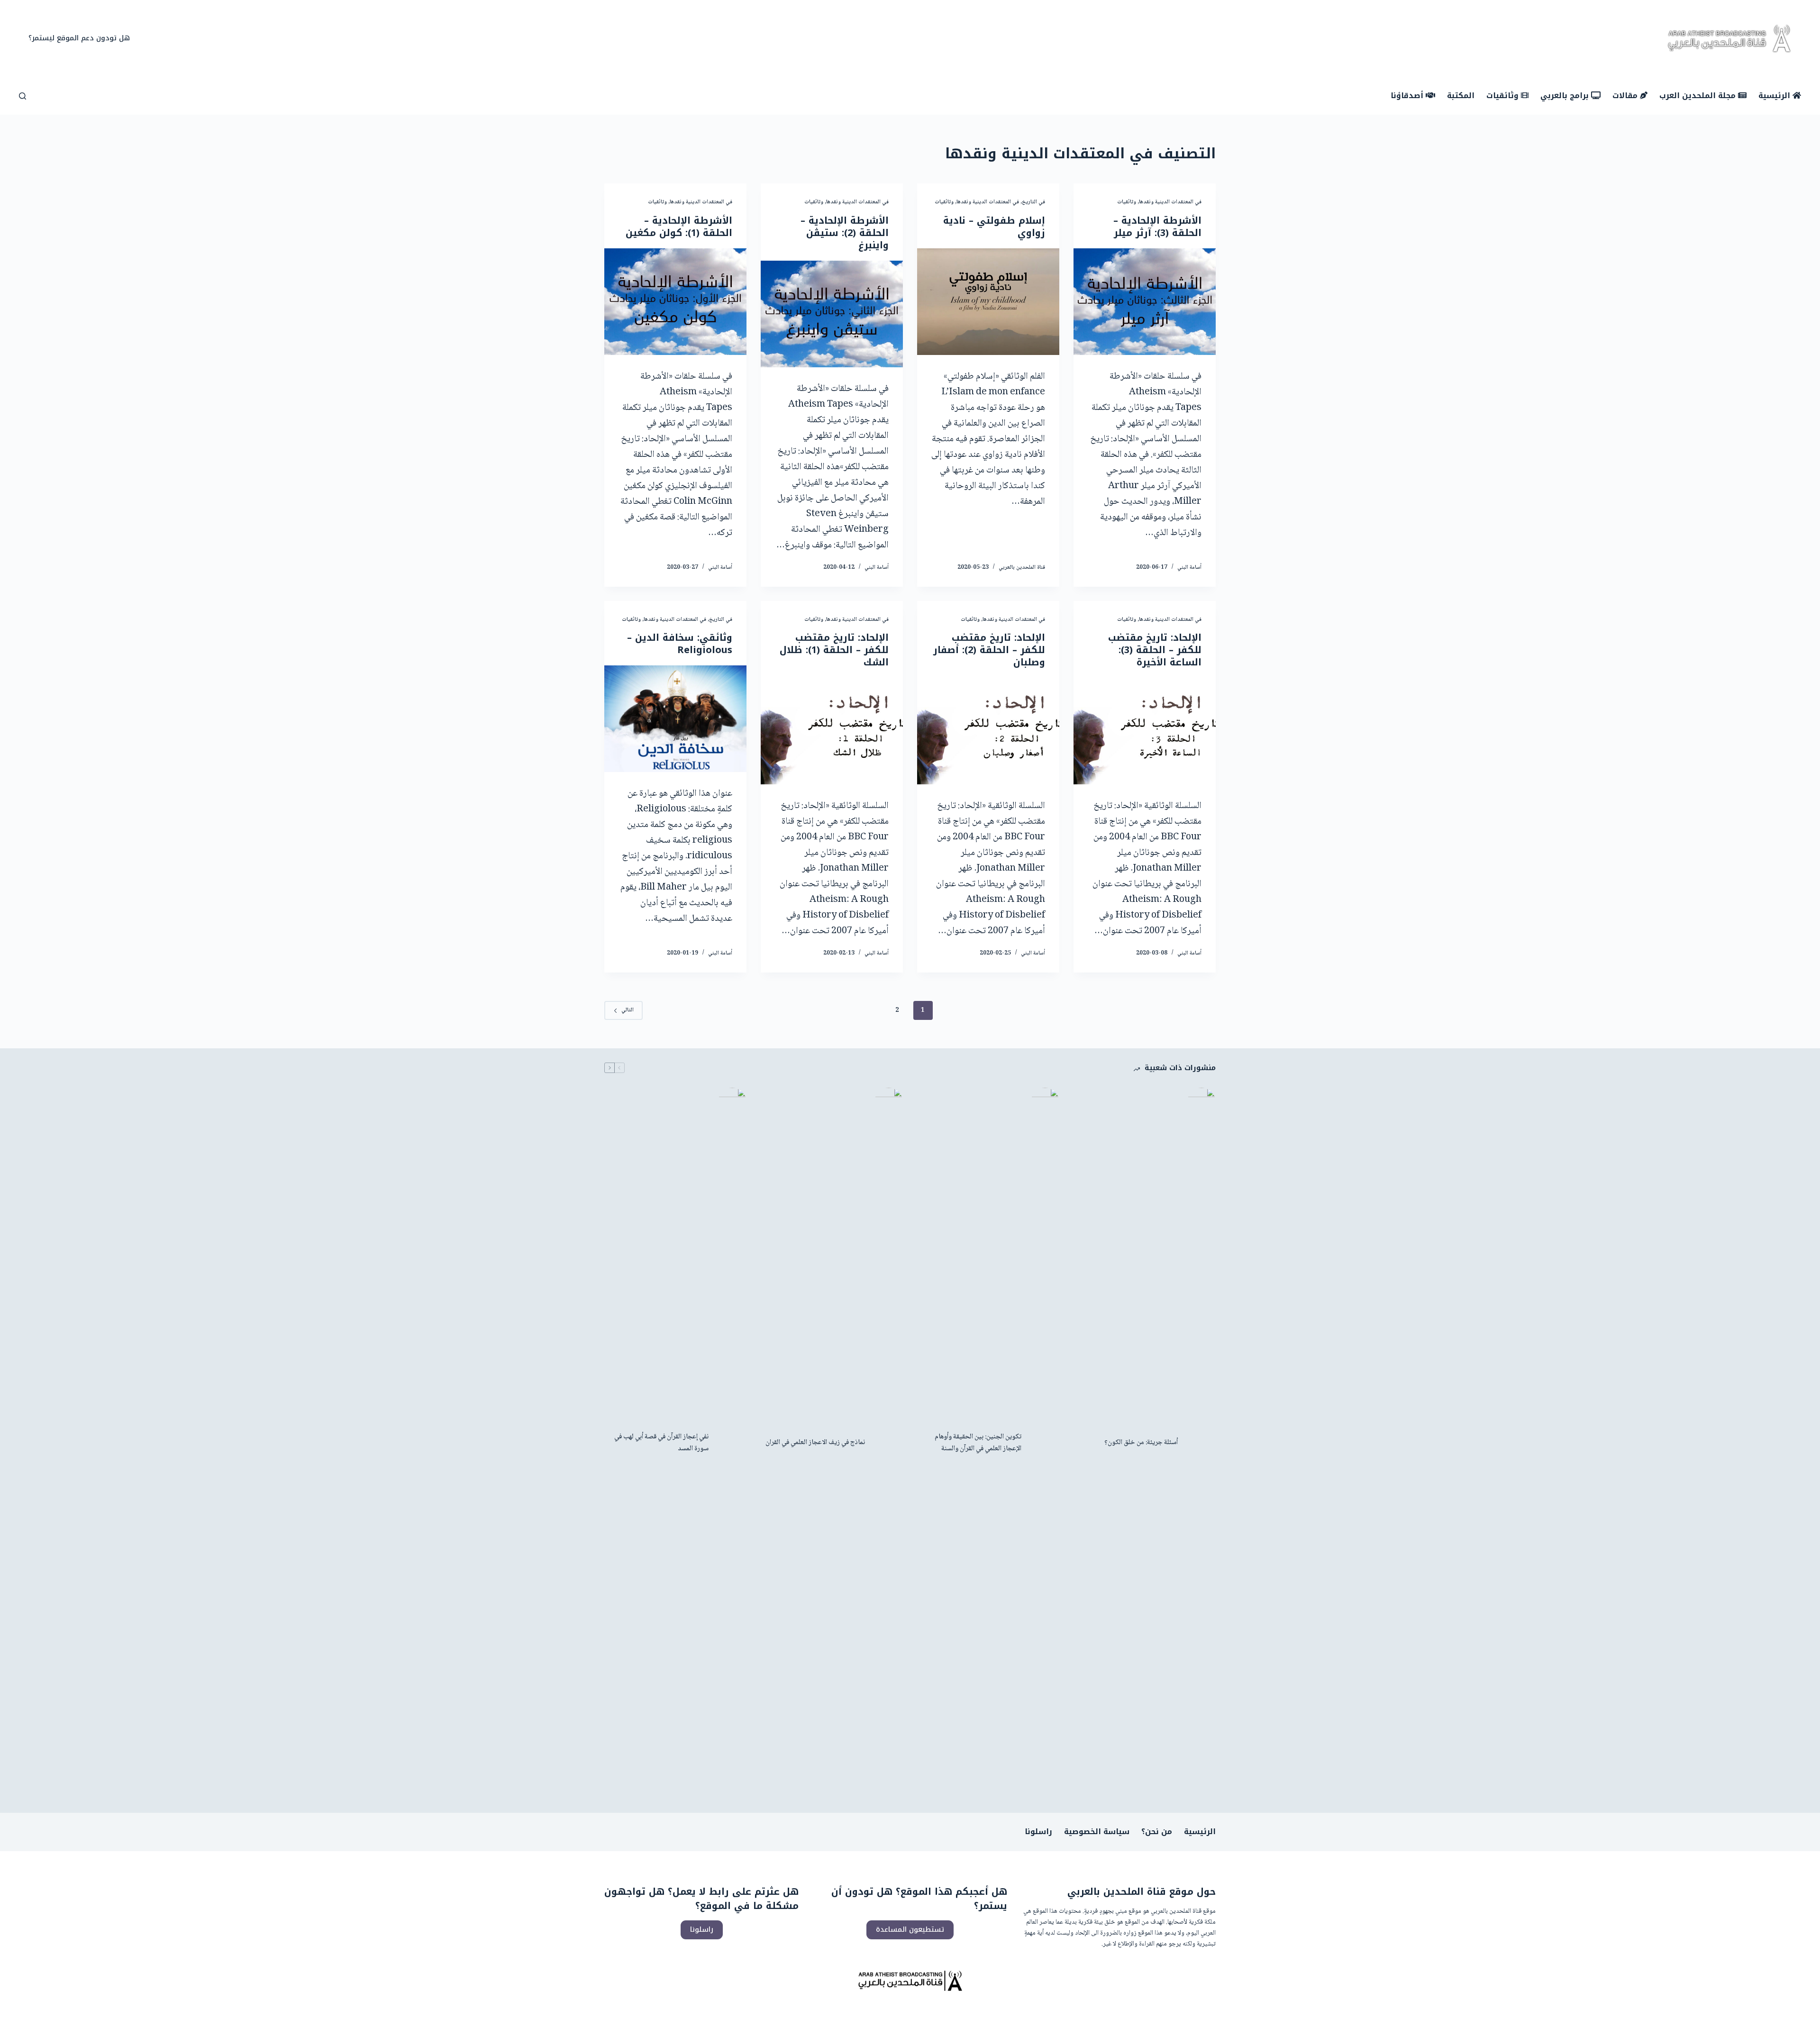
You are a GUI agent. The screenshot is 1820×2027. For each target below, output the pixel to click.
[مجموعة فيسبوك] (889, 39)
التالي (628, 1010)
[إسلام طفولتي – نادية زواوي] (988, 302)
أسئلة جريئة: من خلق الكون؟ (1141, 1443)
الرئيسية (1200, 1832)
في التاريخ (1033, 202)
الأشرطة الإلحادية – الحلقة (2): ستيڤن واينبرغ (845, 233)
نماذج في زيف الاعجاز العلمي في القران (815, 1443)
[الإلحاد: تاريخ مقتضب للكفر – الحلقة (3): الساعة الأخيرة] (1145, 731)
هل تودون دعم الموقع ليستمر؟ (79, 38)
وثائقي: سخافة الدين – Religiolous (680, 644)
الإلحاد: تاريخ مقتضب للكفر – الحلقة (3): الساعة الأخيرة (1155, 650)
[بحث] (23, 96)
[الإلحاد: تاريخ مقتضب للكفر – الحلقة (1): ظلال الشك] (832, 731)
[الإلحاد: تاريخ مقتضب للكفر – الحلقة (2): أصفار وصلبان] (988, 731)
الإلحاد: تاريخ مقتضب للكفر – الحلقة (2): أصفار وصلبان (989, 650)
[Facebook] (932, 39)
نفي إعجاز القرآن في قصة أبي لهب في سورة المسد (661, 1443)
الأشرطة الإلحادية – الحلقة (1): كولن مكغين (679, 227)
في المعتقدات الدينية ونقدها (1170, 202)
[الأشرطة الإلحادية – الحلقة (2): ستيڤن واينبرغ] (832, 314)
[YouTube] (903, 39)
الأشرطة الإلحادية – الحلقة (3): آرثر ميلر (1157, 227)
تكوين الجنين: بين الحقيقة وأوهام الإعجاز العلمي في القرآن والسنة (978, 1443)
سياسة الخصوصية (1097, 1832)
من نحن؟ (1157, 1832)
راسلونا (1038, 1832)
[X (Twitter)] (917, 39)
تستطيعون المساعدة (910, 1929)
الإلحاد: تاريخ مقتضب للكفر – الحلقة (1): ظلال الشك (834, 650)
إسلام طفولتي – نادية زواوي (994, 227)
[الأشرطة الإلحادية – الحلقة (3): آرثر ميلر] (1145, 302)
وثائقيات (1127, 202)
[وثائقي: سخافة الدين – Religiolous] (675, 719)
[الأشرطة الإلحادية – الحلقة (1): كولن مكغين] (675, 302)
